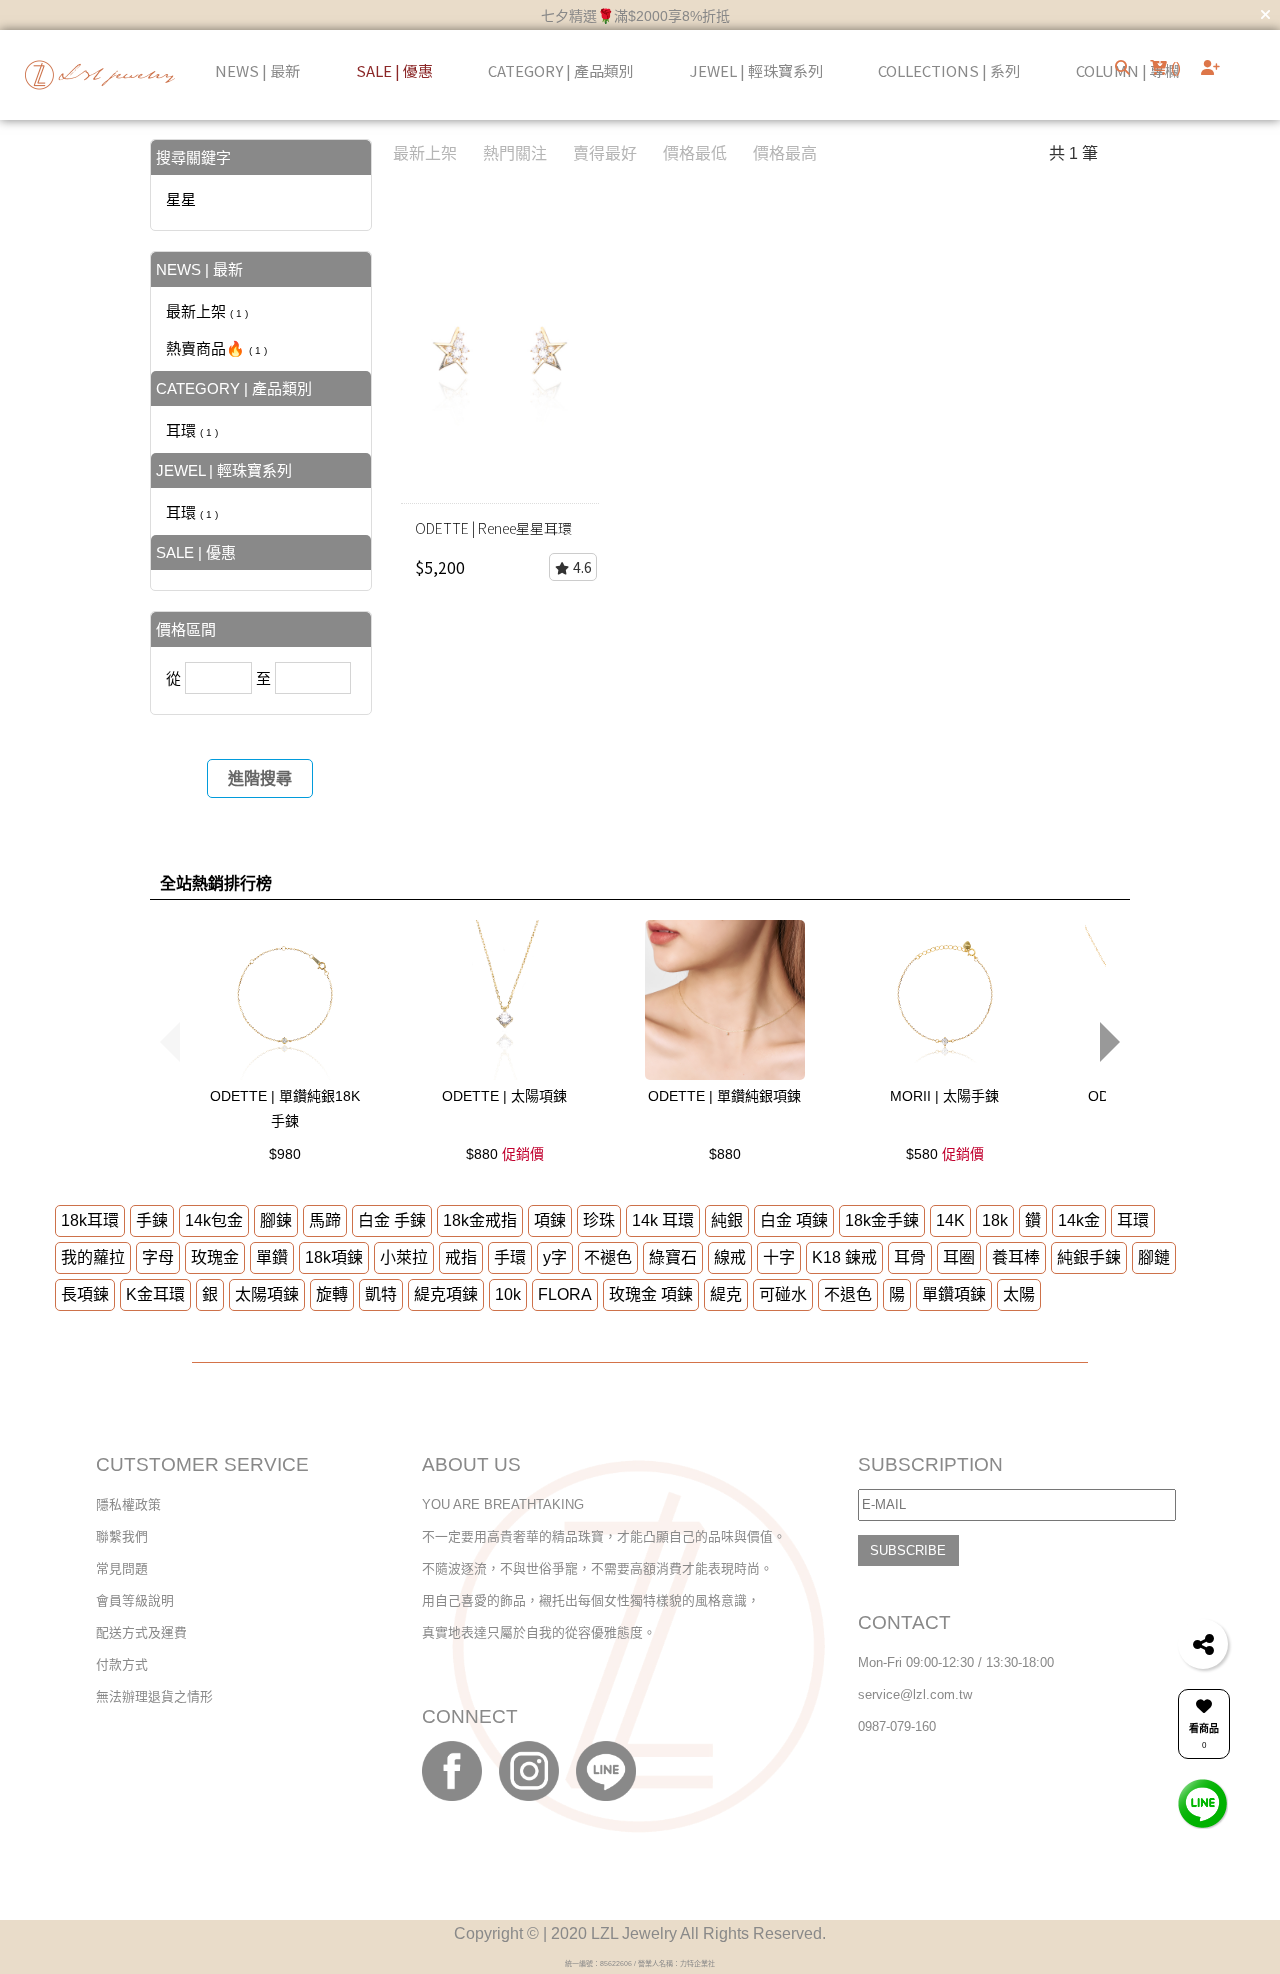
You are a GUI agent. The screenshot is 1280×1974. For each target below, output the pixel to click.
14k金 (1079, 1220)
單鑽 (272, 1257)
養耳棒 (1016, 1257)
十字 (779, 1257)
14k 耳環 (663, 1220)
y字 (555, 1257)
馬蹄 (325, 1220)
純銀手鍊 (1089, 1257)
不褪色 (608, 1257)
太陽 (1019, 1294)
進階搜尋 (260, 778)
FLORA (565, 1294)
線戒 (730, 1257)
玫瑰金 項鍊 (651, 1294)
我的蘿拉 (93, 1257)
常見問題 (122, 1568)
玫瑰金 (215, 1257)
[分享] (1203, 1644)
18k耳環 (90, 1220)
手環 (510, 1257)
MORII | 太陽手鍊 (944, 1096)
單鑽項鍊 (954, 1294)
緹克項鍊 (446, 1294)
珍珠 (599, 1220)
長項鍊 (85, 1294)
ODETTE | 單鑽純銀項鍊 (724, 1096)
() (1174, 67)
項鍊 (550, 1220)
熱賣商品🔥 (216, 348)
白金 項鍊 (794, 1220)
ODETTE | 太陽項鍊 (504, 1096)
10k (508, 1294)
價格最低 (695, 153)
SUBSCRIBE (908, 1550)
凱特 (381, 1294)
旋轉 (332, 1294)
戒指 (461, 1257)
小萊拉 (404, 1257)
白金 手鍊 (392, 1220)
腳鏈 (1154, 1257)
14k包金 (214, 1220)
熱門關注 (515, 153)
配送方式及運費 (141, 1632)
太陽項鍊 (267, 1294)
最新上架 (207, 311)
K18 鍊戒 (844, 1257)
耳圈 (959, 1257)
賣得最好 (605, 153)
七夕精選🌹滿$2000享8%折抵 (635, 16)
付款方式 (122, 1664)
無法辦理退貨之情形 (154, 1696)
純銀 (727, 1220)
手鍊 (152, 1220)
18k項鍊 (334, 1257)
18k (995, 1220)
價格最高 (785, 153)
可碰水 (783, 1294)
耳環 (192, 430)
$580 (945, 1154)
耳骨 (910, 1257)
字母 (158, 1257)
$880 (505, 1154)
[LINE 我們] (1203, 1802)
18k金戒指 (480, 1220)
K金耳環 (155, 1294)
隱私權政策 (128, 1504)
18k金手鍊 (882, 1220)
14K (950, 1220)
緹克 (726, 1294)
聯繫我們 (122, 1536)
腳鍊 (276, 1220)
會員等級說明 (135, 1600)
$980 (285, 1154)
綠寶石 (673, 1257)
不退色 (848, 1294)
